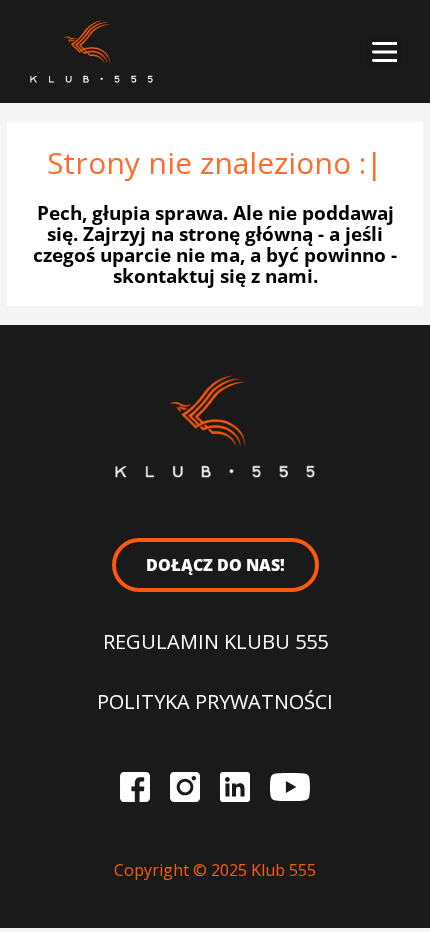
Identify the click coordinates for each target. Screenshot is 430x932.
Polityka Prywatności (215, 701)
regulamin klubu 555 (215, 641)
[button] (385, 51)
